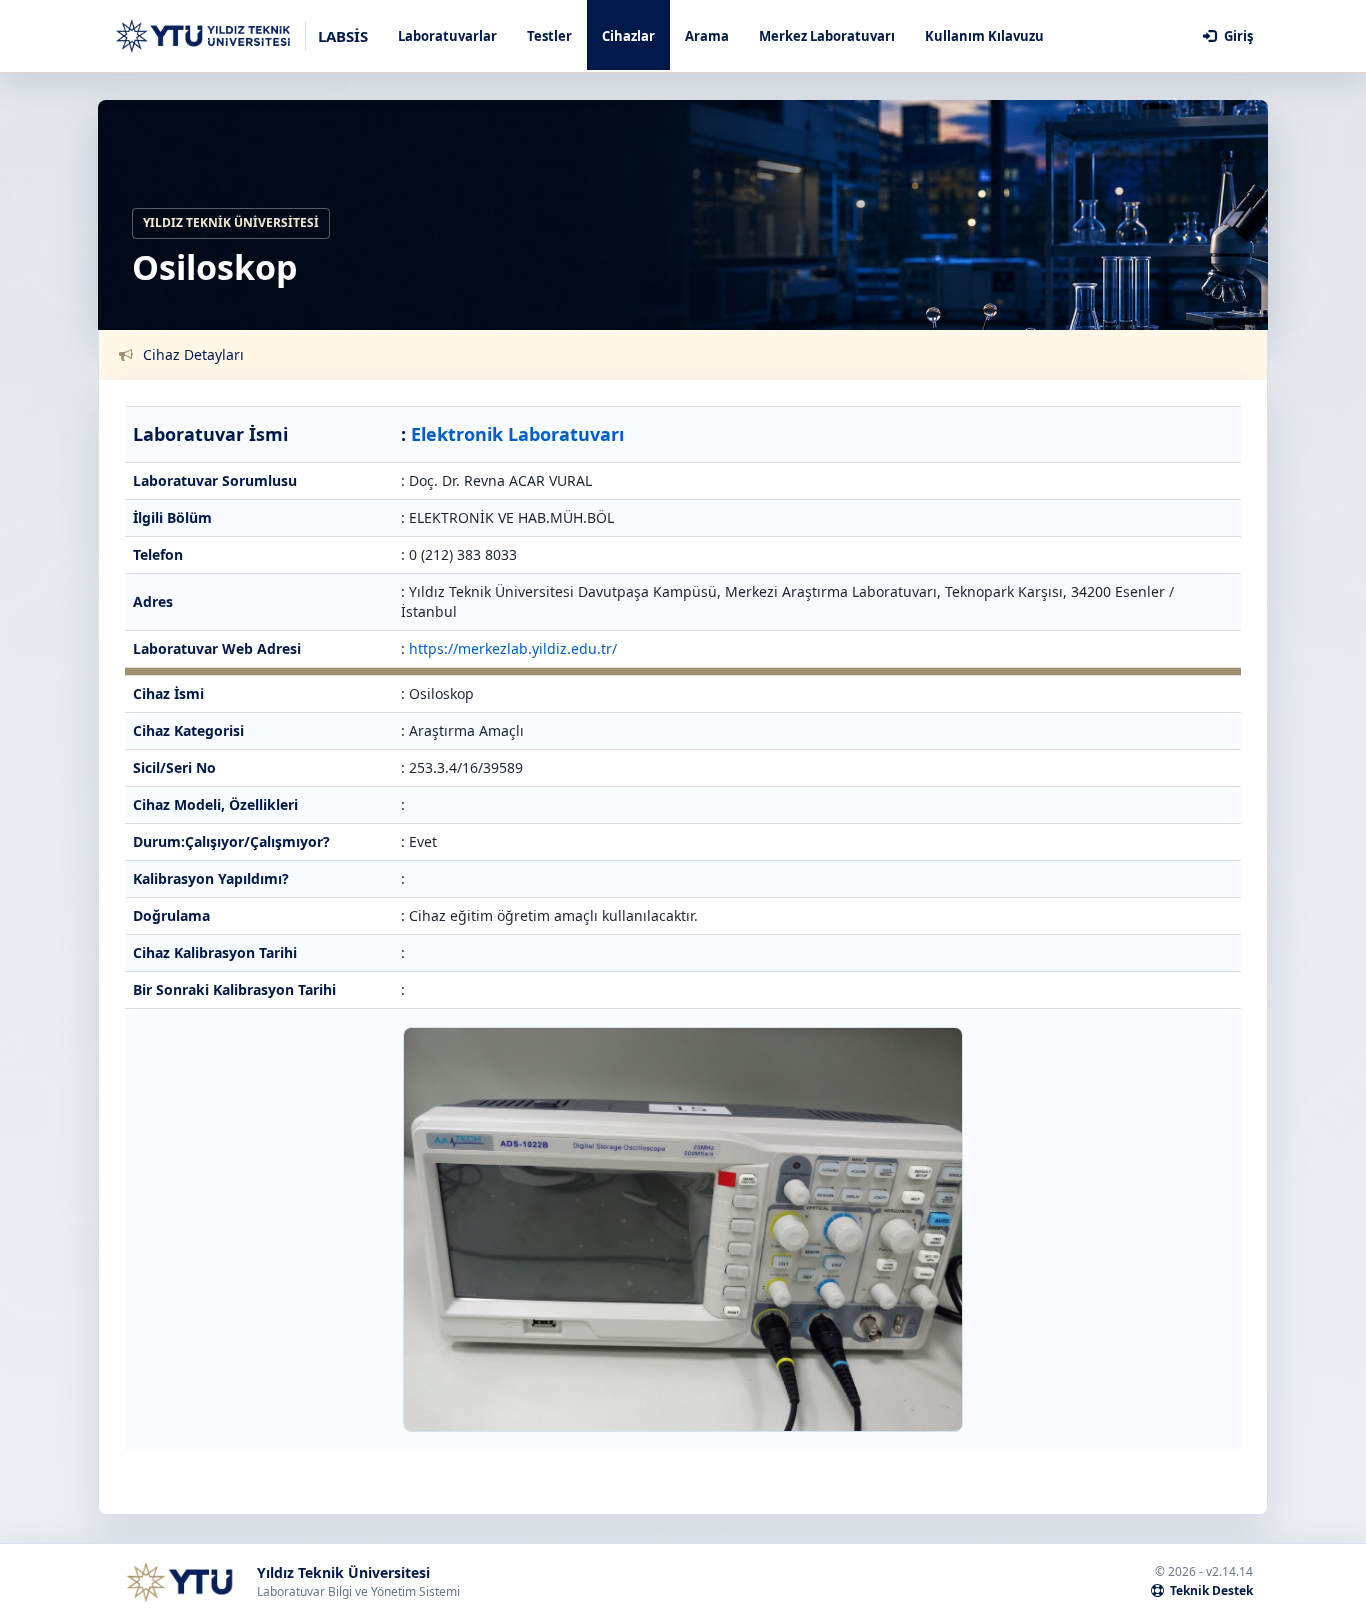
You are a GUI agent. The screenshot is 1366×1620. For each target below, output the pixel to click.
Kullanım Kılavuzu (984, 36)
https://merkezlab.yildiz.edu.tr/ (513, 648)
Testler (549, 36)
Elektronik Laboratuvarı (517, 434)
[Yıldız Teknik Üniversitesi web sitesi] (179, 1582)
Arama (707, 36)
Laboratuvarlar (447, 36)
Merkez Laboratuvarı (827, 36)
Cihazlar (628, 36)
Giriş (1237, 36)
